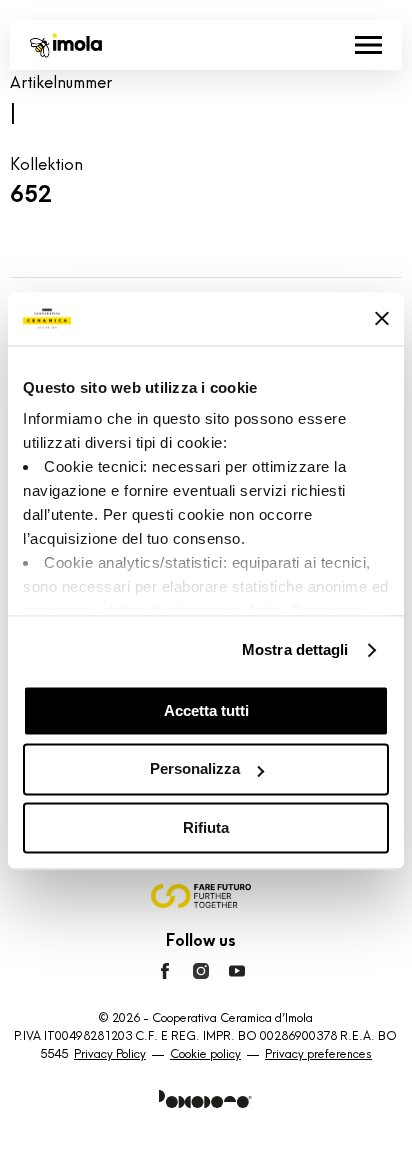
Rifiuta (206, 827)
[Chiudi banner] (382, 319)
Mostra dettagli (295, 649)
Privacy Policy (110, 1054)
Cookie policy (205, 1054)
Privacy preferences (318, 1054)
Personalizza (195, 769)
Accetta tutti (206, 710)
